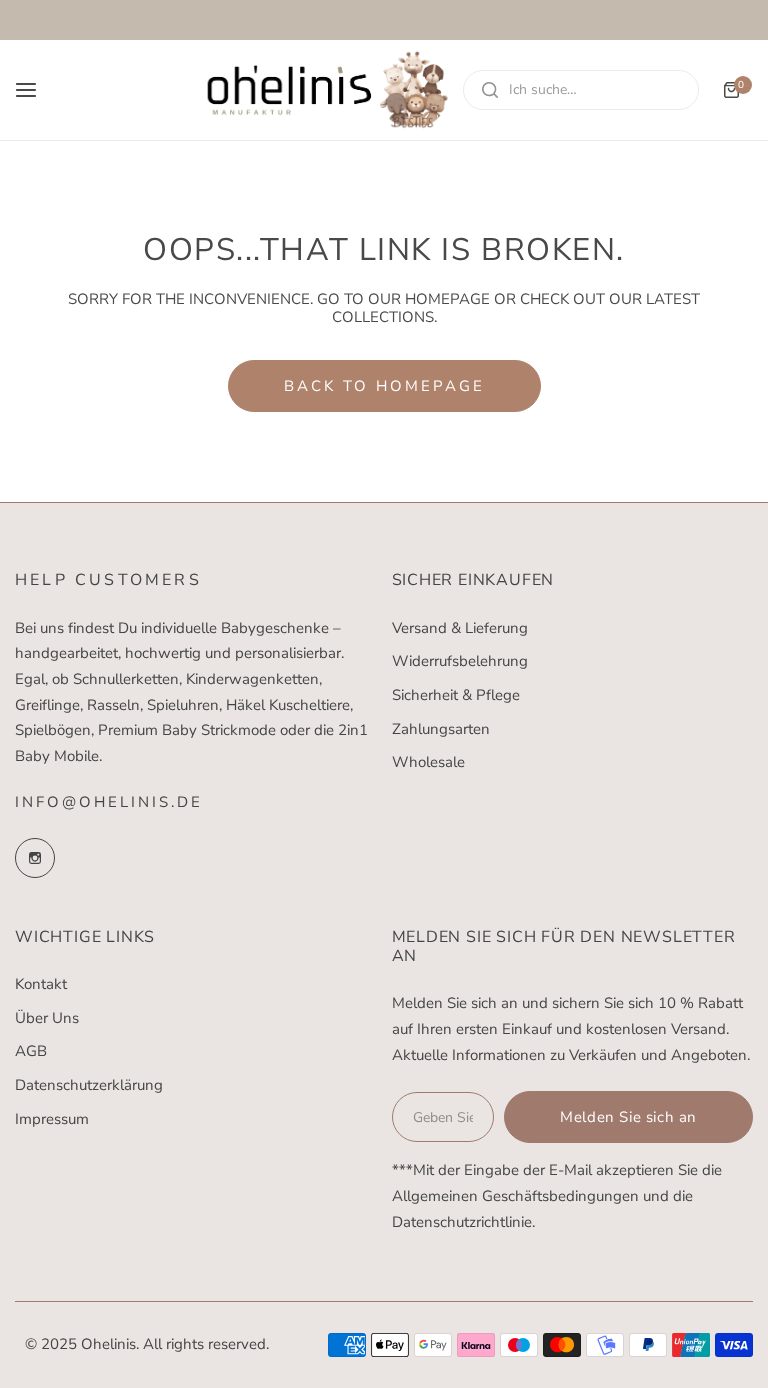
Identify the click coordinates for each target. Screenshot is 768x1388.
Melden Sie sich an (628, 1117)
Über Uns (47, 1018)
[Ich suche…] (490, 90)
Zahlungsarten (441, 729)
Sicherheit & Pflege (456, 695)
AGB (31, 1051)
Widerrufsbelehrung (460, 661)
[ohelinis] (328, 90)
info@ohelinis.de (109, 802)
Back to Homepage (384, 386)
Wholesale (428, 762)
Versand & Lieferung (460, 628)
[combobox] (581, 90)
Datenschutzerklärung (89, 1085)
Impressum (52, 1119)
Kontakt (41, 984)
